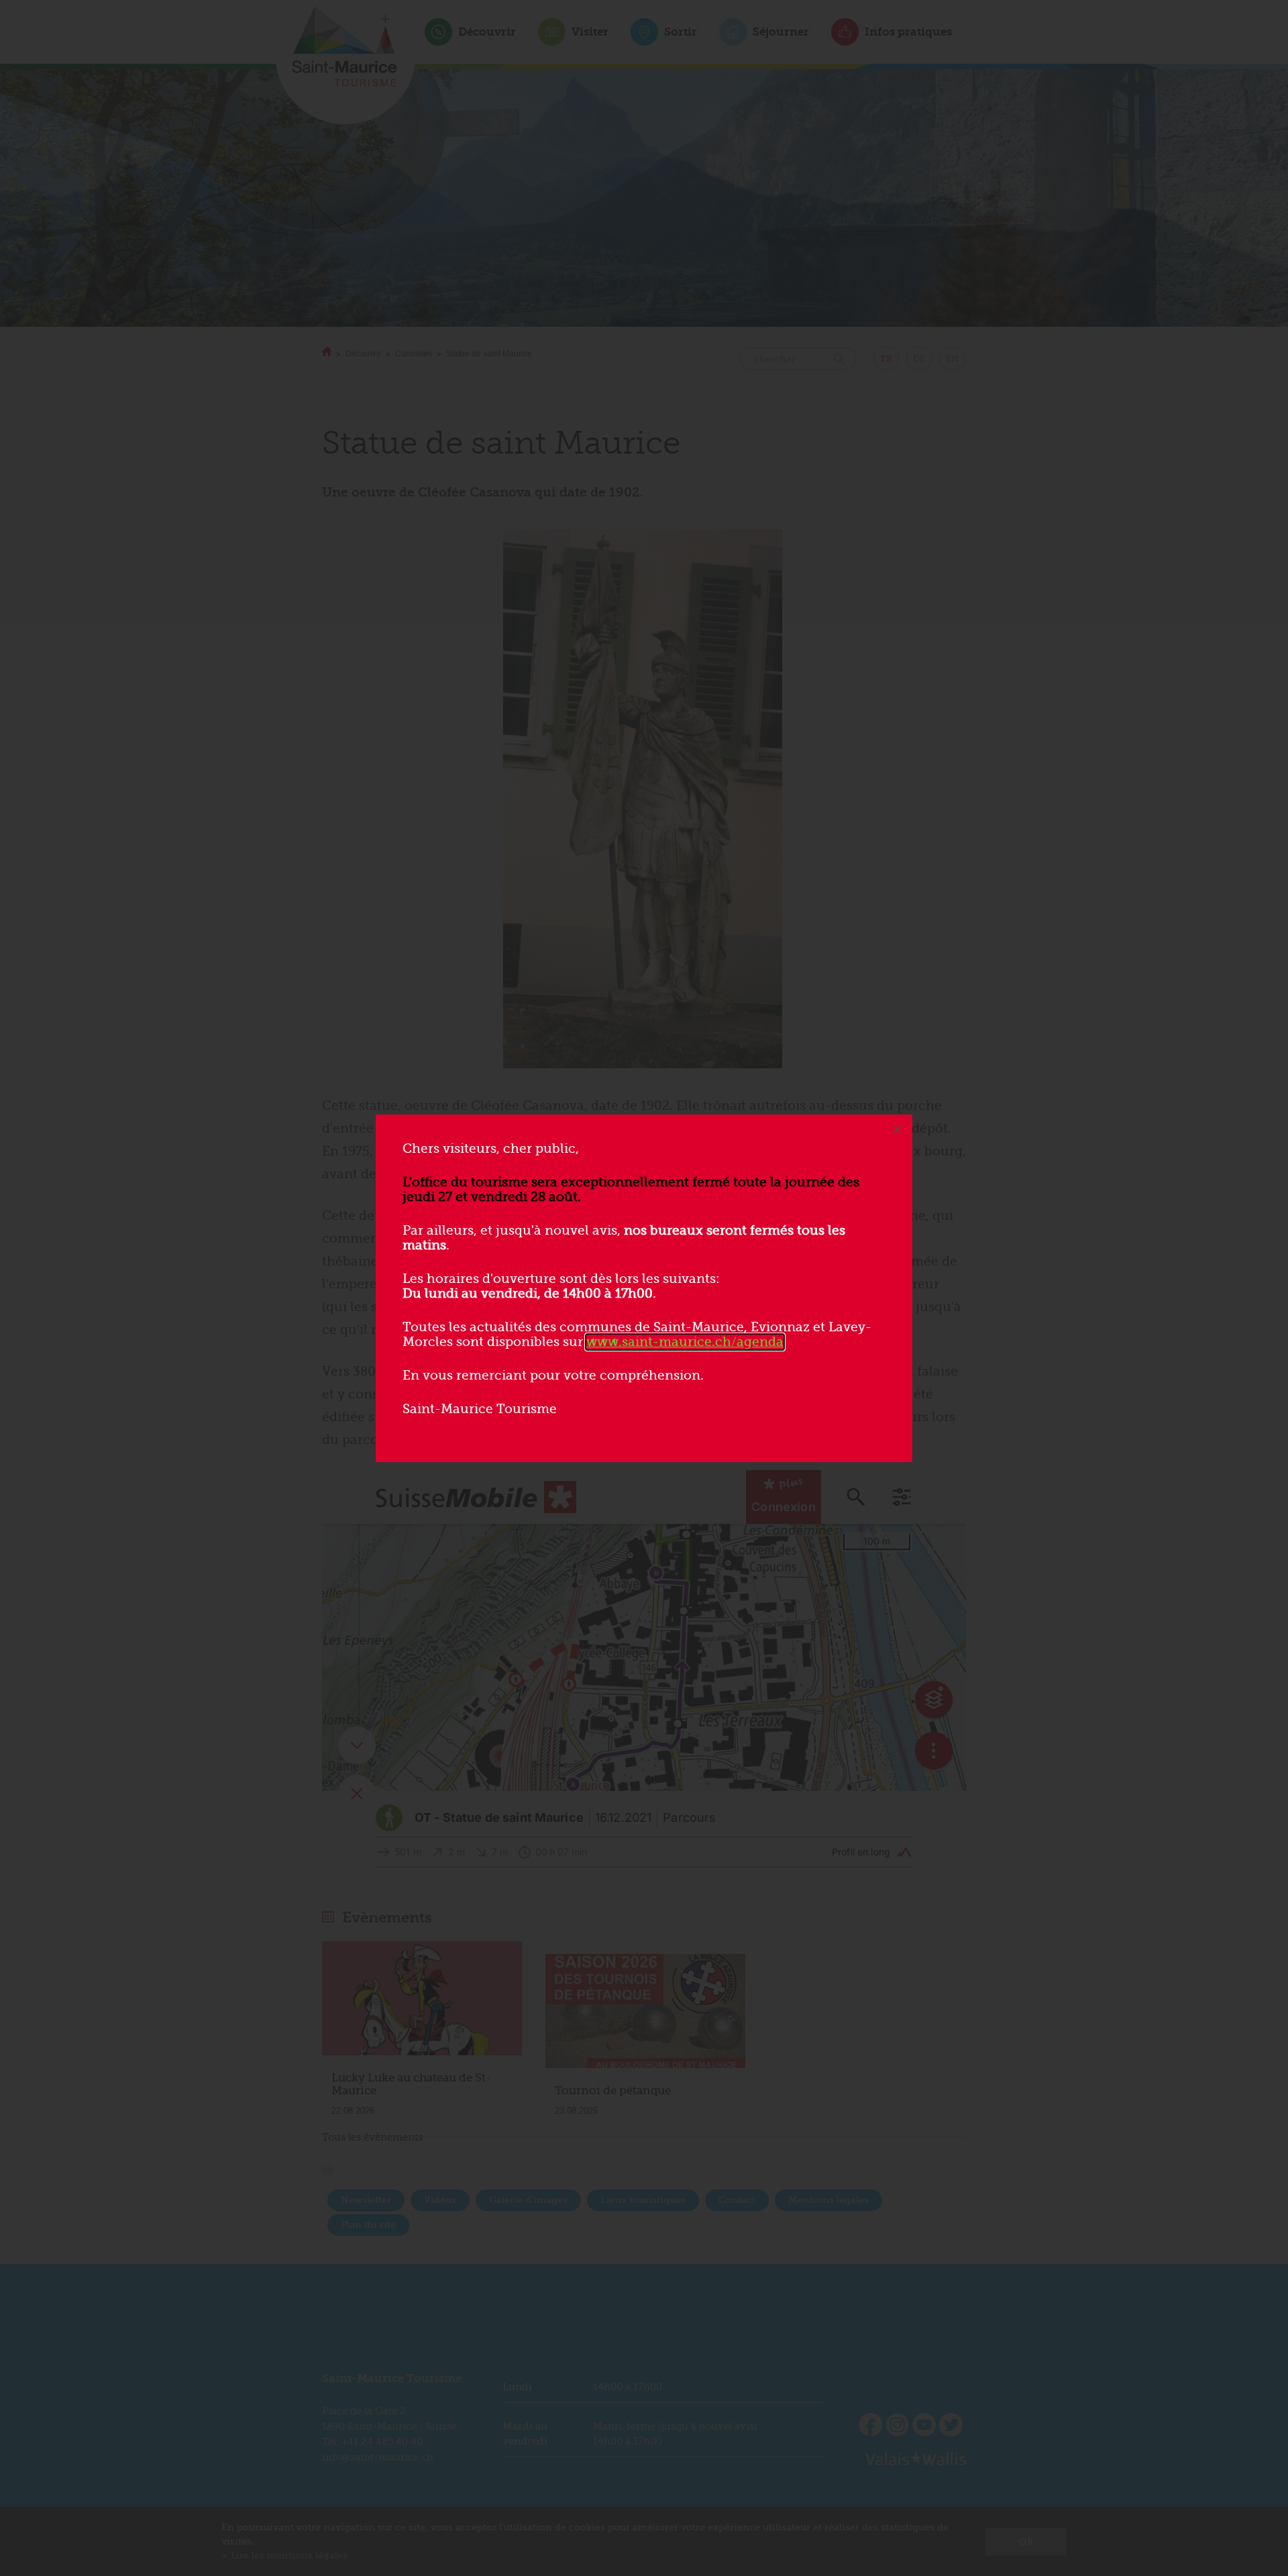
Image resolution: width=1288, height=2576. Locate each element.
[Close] (898, 1129)
